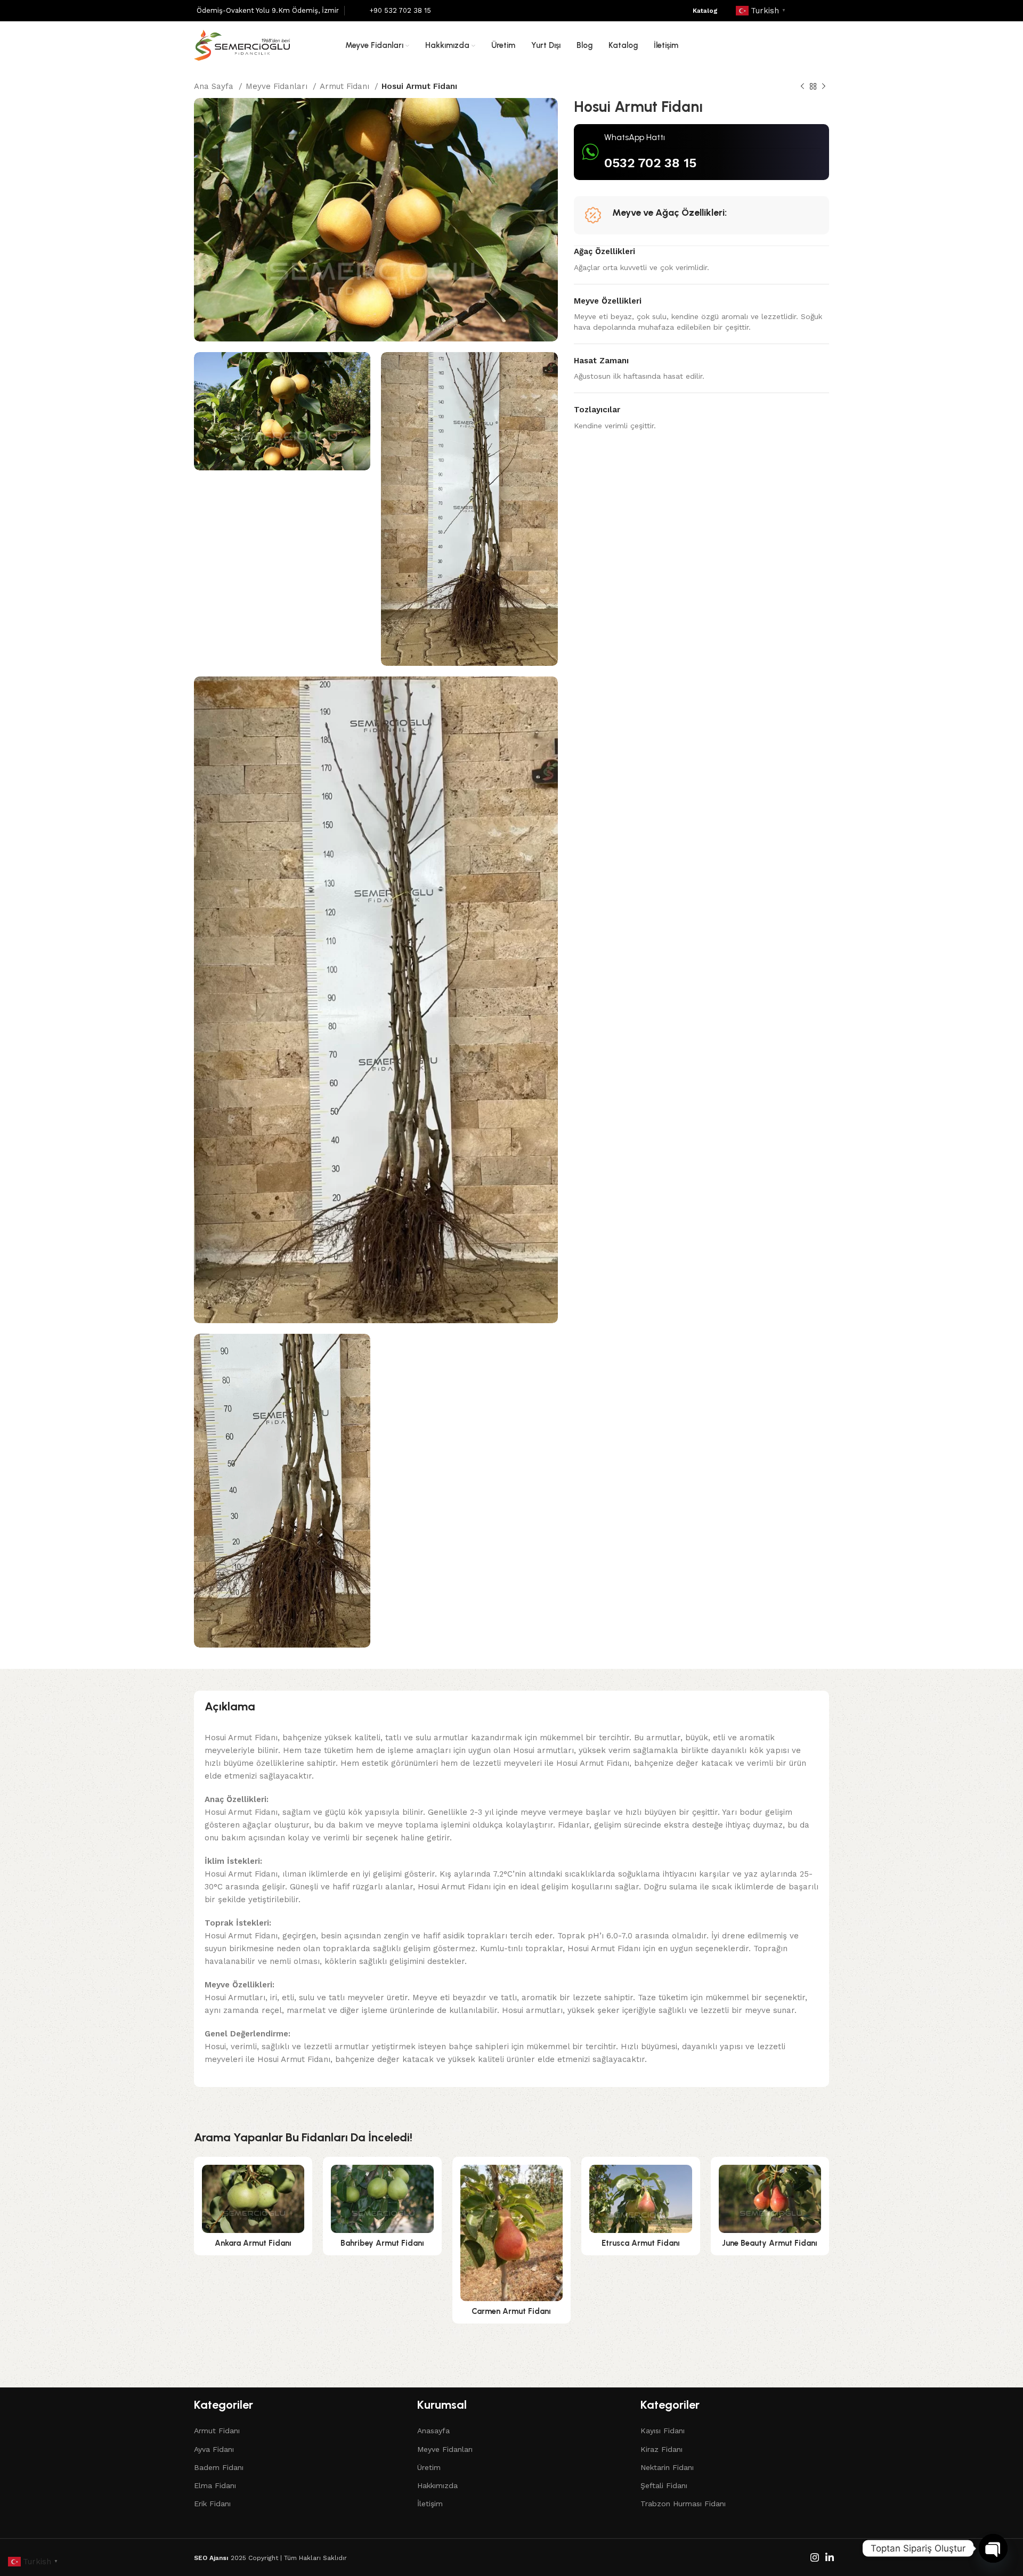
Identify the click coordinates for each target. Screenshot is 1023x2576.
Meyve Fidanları (278, 86)
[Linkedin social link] (822, 11)
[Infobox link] (268, 11)
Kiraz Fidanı (661, 2449)
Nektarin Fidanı (667, 2467)
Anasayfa (433, 2431)
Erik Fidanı (212, 2504)
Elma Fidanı (215, 2485)
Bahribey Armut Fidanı (382, 2243)
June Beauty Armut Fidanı (770, 2243)
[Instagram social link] (807, 11)
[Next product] (824, 87)
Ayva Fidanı (214, 2449)
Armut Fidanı (346, 86)
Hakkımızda (437, 2485)
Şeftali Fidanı (664, 2485)
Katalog (705, 11)
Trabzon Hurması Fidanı (683, 2504)
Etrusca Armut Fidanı (641, 2243)
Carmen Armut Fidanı (511, 2311)
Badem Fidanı (219, 2467)
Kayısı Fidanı (663, 2431)
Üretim (429, 2467)
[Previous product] (802, 87)
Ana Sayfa (215, 86)
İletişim (430, 2504)
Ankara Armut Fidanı (253, 2243)
